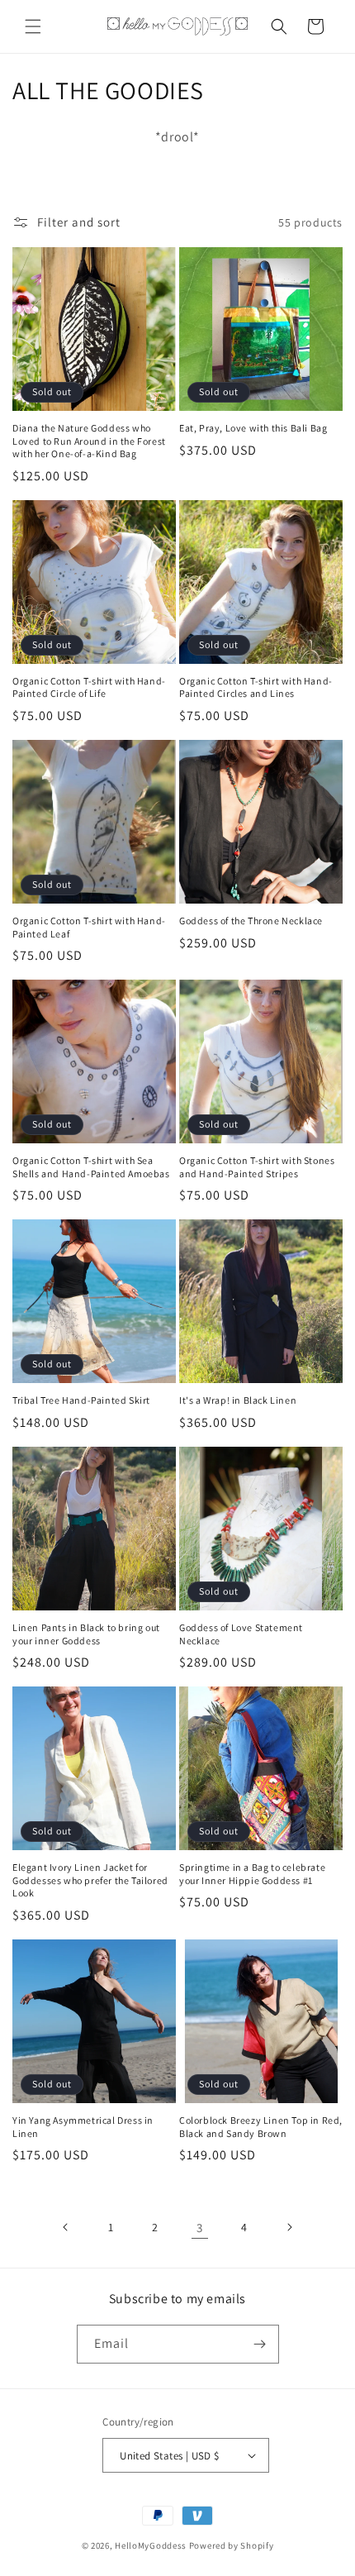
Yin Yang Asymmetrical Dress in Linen (83, 2127)
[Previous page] (66, 2227)
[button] (33, 26)
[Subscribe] (260, 2344)
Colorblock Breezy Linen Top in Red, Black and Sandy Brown (261, 2127)
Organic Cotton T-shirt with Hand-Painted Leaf (89, 927)
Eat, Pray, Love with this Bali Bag (253, 428)
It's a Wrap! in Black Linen (238, 1400)
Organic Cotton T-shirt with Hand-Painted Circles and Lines (256, 687)
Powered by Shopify (232, 2545)
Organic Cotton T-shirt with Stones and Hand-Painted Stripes (257, 1167)
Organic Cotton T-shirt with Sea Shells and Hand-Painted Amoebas (91, 1167)
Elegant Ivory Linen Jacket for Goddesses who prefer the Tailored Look (90, 1880)
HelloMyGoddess (151, 2545)
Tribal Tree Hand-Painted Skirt (81, 1400)
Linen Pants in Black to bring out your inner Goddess (86, 1634)
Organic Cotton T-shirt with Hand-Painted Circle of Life (89, 687)
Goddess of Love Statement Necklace (241, 1634)
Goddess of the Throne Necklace (251, 921)
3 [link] (200, 2228)
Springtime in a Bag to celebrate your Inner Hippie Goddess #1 (252, 1874)
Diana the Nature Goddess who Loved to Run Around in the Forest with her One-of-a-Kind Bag (89, 441)
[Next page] (289, 2227)
